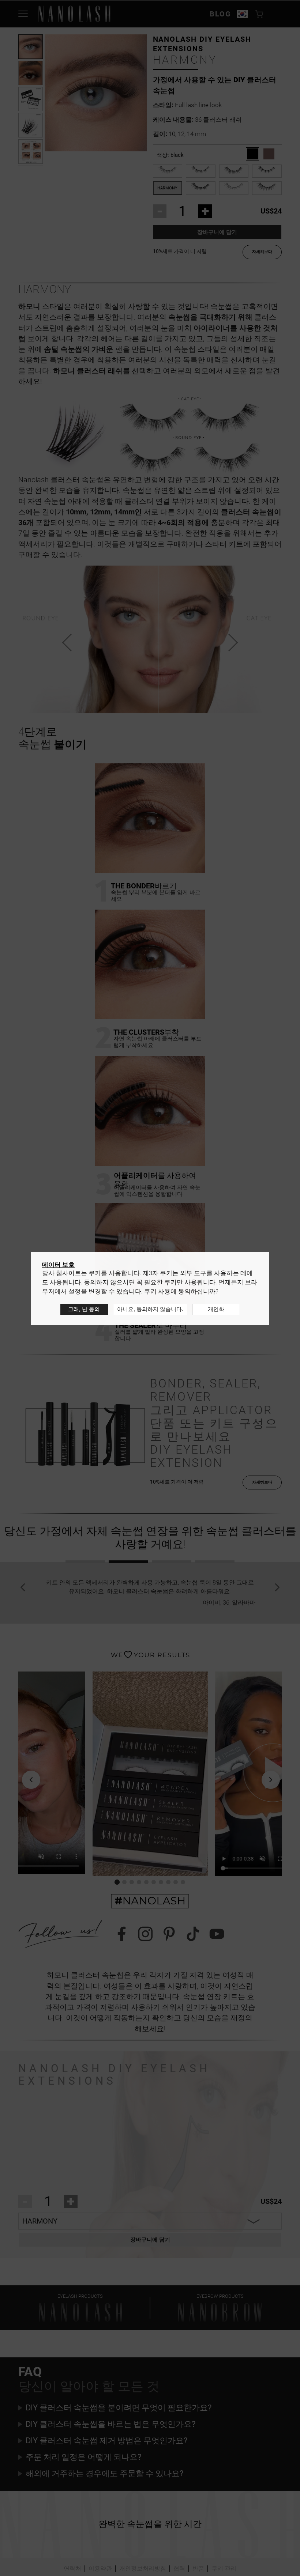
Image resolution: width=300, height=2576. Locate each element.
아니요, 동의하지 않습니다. (150, 1309)
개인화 (216, 1309)
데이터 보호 (58, 1265)
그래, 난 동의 (84, 1309)
